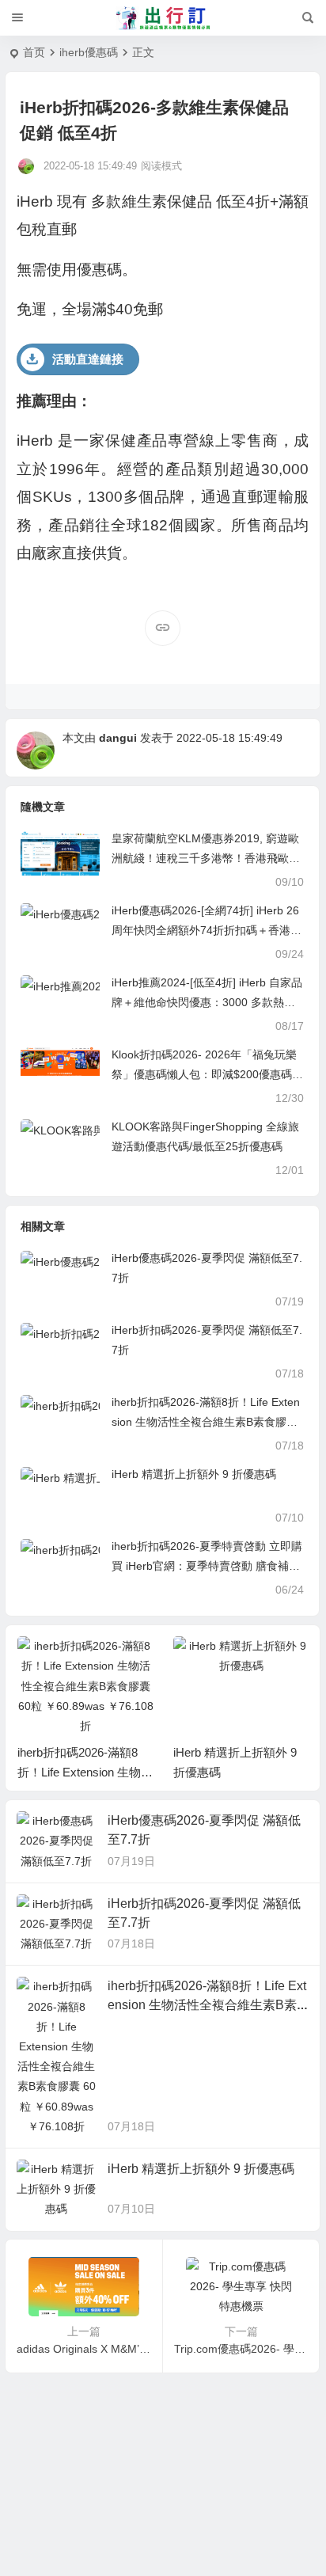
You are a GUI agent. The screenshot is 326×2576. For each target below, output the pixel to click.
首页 (34, 52)
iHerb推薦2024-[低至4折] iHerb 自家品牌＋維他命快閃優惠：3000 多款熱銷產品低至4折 (207, 1002)
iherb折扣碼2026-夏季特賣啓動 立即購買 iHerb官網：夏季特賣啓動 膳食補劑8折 (207, 1566)
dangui (118, 738)
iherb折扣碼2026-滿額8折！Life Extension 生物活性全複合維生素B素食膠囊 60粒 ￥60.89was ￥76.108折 (206, 1422)
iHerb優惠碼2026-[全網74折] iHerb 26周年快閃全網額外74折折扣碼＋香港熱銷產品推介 (207, 930)
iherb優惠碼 (89, 52)
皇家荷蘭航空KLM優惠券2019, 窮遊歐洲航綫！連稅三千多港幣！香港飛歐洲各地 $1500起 (206, 858)
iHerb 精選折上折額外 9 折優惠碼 (194, 1474)
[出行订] (163, 18)
